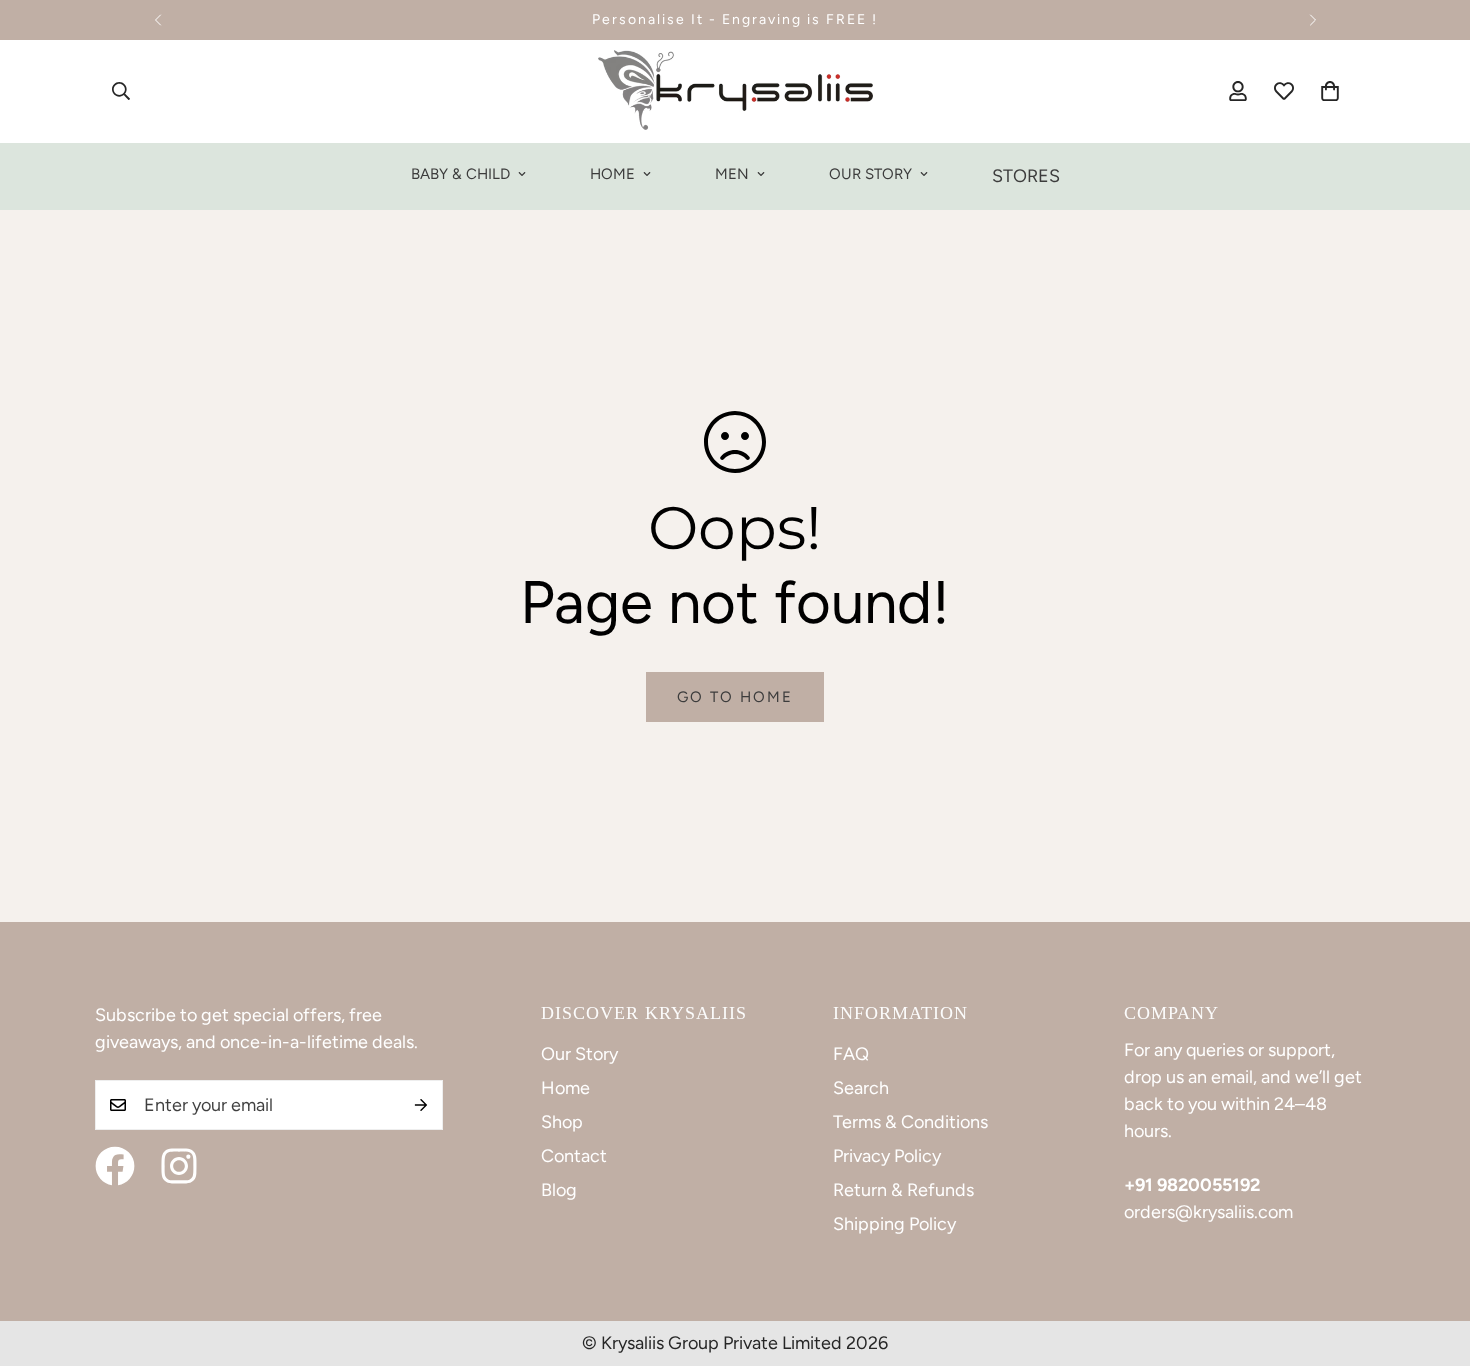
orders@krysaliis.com (1208, 1212)
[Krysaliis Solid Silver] (735, 91)
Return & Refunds (903, 1190)
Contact (574, 1156)
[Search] (121, 91)
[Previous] (157, 20)
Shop (562, 1122)
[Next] (1312, 20)
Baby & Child (460, 174)
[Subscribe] (421, 1105)
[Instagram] (179, 1166)
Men (732, 174)
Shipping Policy (894, 1224)
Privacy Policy (887, 1156)
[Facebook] (115, 1166)
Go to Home (735, 697)
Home (612, 174)
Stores (1026, 176)
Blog (559, 1190)
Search (861, 1088)
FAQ (851, 1054)
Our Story (870, 174)
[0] (1330, 91)
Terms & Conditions (910, 1122)
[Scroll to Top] (1431, 1257)
